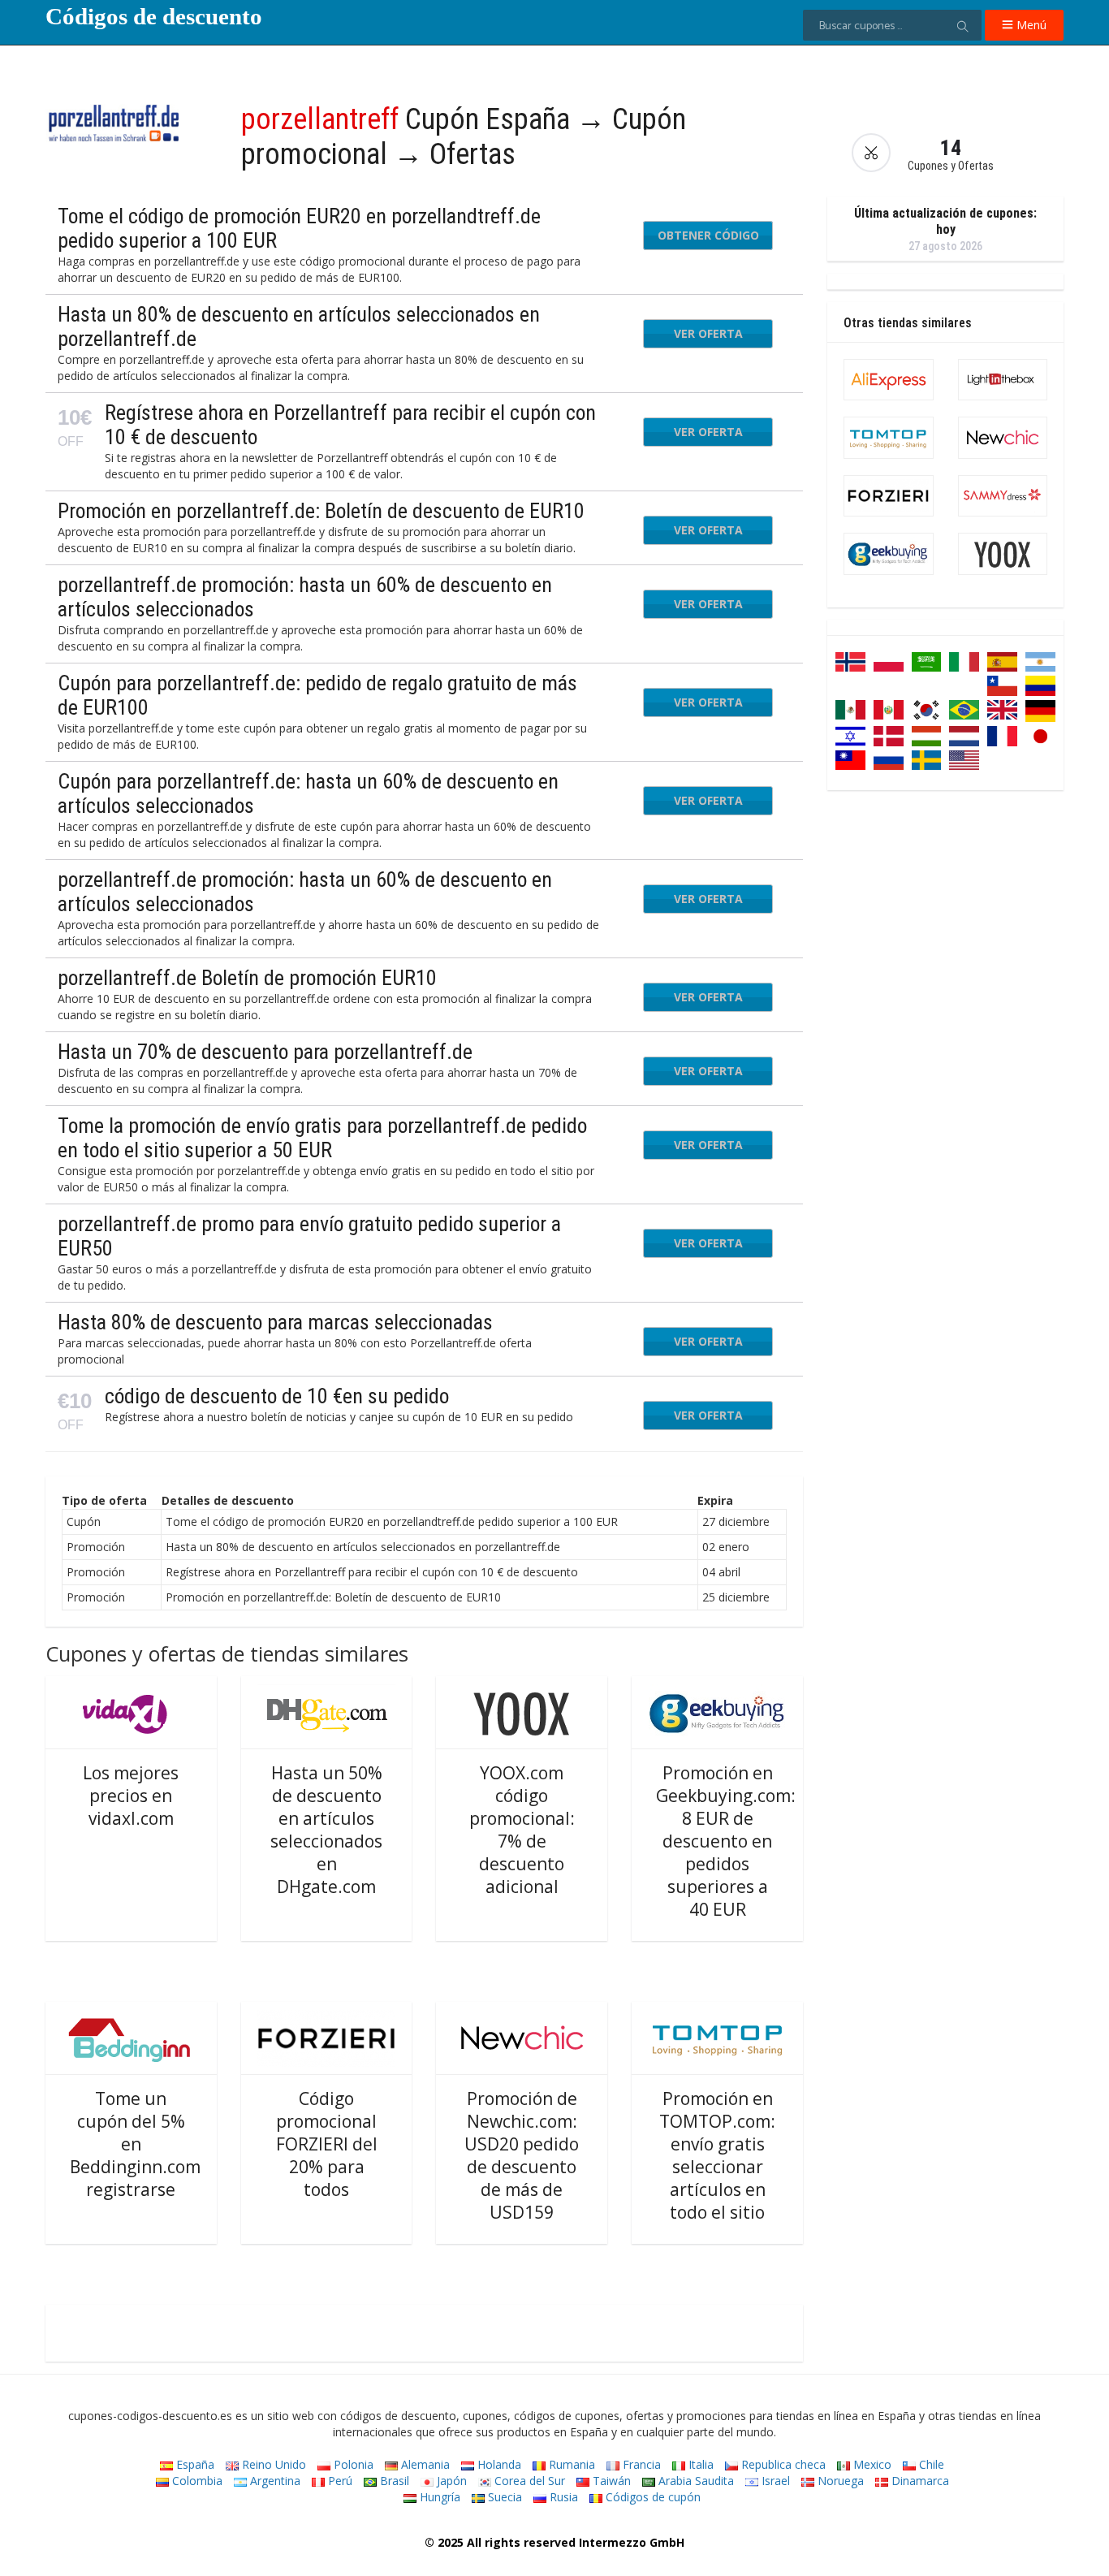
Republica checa (782, 2464)
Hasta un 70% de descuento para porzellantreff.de (265, 1052)
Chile (930, 2464)
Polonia (352, 2464)
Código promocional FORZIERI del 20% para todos (327, 2144)
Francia (640, 2464)
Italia (699, 2464)
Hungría (438, 2497)
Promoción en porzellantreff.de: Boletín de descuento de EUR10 (321, 511)
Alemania (424, 2464)
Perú (339, 2481)
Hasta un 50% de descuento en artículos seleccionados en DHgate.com (326, 1830)
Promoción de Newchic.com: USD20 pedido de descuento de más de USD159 (522, 2155)
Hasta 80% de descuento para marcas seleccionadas (275, 1322)
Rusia (562, 2497)
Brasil (393, 2481)
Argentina (274, 2481)
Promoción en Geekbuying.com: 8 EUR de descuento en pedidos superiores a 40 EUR (726, 1841)
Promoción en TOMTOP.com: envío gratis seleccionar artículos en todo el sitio (717, 2155)
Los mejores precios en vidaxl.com (131, 1796)
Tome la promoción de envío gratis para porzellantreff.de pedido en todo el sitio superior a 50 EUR (322, 1138)
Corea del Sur (528, 2481)
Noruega (839, 2481)
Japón (450, 2481)
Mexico (871, 2464)
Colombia (196, 2481)
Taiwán (610, 2481)
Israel (774, 2481)
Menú (1030, 25)
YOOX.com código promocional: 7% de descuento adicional (522, 1830)
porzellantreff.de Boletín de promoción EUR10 (247, 978)
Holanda (498, 2464)
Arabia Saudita (695, 2481)
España (194, 2464)
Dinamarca (919, 2481)
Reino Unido (272, 2464)
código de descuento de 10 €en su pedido (277, 1396)
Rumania (570, 2464)
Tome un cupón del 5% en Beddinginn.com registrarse (135, 2144)
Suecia (503, 2497)
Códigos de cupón (652, 2497)
